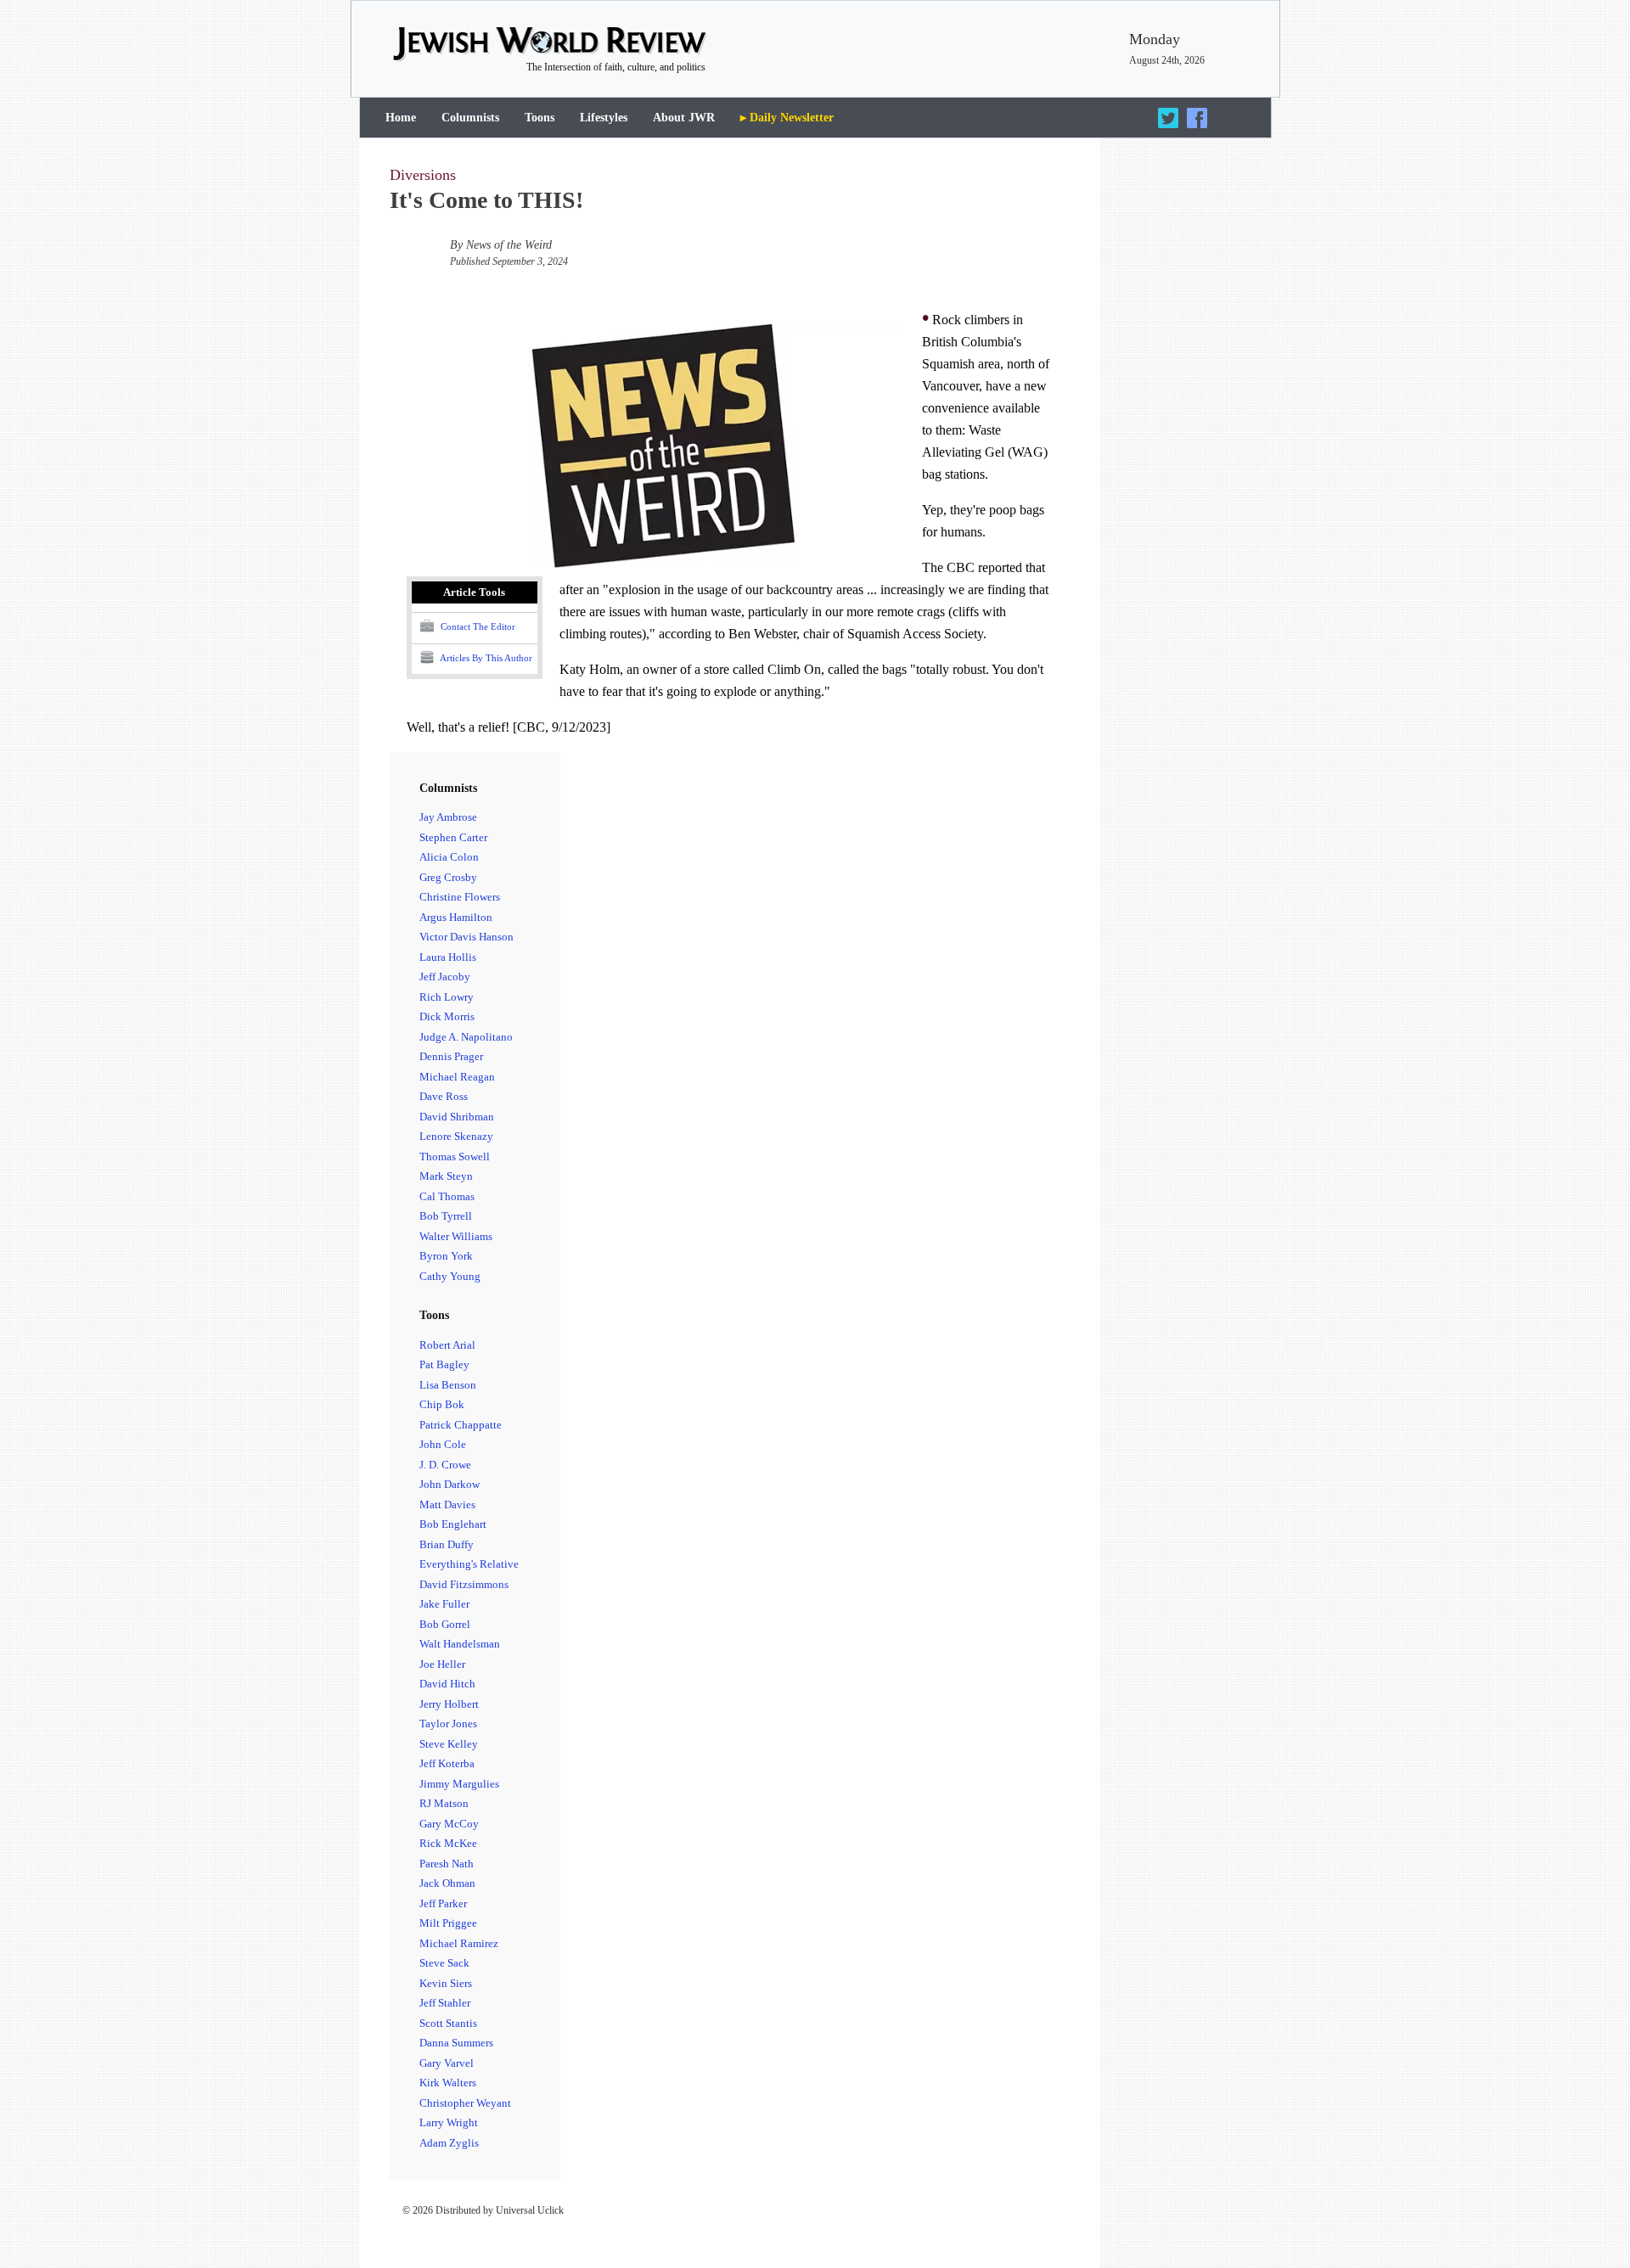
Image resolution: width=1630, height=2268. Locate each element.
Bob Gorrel (445, 1624)
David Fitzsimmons (464, 1584)
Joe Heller (442, 1664)
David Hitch (447, 1684)
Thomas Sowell (455, 1156)
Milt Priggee (448, 1923)
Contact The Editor (477, 626)
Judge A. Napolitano (466, 1037)
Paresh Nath (447, 1864)
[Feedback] (1568, 2210)
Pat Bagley (444, 1364)
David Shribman (457, 1117)
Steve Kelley (449, 1744)
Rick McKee (448, 1843)
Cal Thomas (447, 1196)
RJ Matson (444, 1803)
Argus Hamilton (456, 917)
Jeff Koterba (447, 1763)
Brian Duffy (447, 1544)
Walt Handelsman (460, 1644)
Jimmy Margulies (459, 1784)
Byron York (446, 1256)
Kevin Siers (446, 1983)
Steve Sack (444, 1963)
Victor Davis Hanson (467, 937)
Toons (540, 118)
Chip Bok (442, 1404)
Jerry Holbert (449, 1704)
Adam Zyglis (449, 2143)
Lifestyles (604, 118)
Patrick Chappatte (461, 1425)
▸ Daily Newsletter (787, 118)
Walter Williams (456, 1236)
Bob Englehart (453, 1524)
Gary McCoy (449, 1824)
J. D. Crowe (445, 1465)
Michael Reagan (457, 1077)
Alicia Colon (449, 857)
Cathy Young (450, 1276)
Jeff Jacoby (445, 977)
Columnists (470, 118)
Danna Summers (456, 2043)
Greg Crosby (448, 877)
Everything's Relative (469, 1564)
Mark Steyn (446, 1176)
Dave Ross (444, 1096)
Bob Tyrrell (446, 1216)
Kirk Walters (448, 2083)
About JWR (684, 118)
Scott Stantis (448, 2023)
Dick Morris (447, 1016)
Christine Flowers (460, 897)
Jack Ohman (447, 1883)
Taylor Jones (448, 1723)
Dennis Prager (451, 1056)
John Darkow (450, 1484)
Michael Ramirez (459, 1943)
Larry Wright (449, 2122)
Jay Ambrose (448, 817)
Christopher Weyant (465, 2103)
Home (401, 118)
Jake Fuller (444, 1604)
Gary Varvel (447, 2063)
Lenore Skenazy (456, 1136)
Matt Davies (447, 1505)
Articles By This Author (485, 657)
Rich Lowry (447, 997)
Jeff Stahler (445, 2003)
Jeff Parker (443, 1903)
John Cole (443, 1444)
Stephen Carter (453, 837)
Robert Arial (447, 1345)
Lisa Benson (448, 1385)
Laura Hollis (448, 957)
